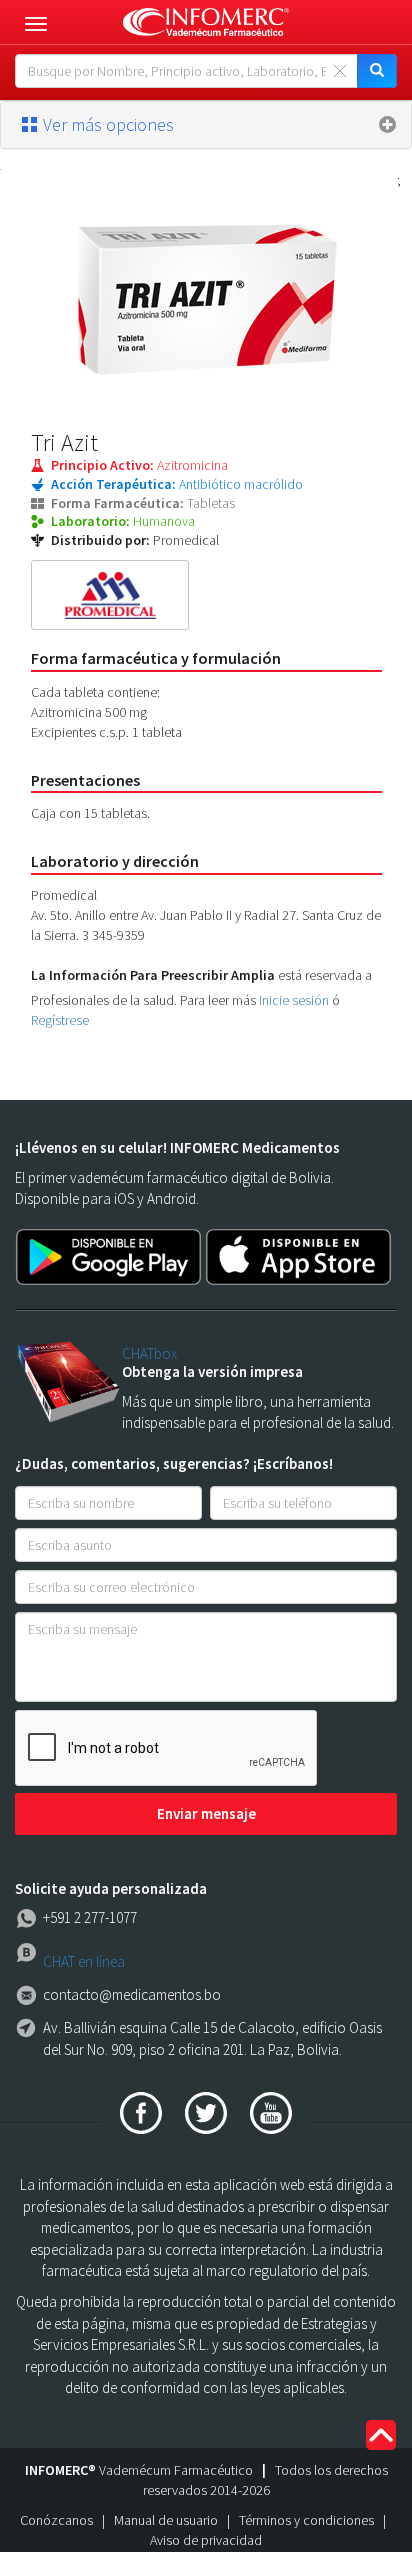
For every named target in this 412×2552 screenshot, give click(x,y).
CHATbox (149, 1353)
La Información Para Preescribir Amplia (153, 975)
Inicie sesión (294, 1000)
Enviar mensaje (206, 1813)
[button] (206, 125)
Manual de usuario (166, 2520)
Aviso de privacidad (206, 2540)
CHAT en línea (84, 1961)
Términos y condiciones (306, 2520)
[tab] (206, 125)
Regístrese (60, 1020)
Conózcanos (56, 2520)
